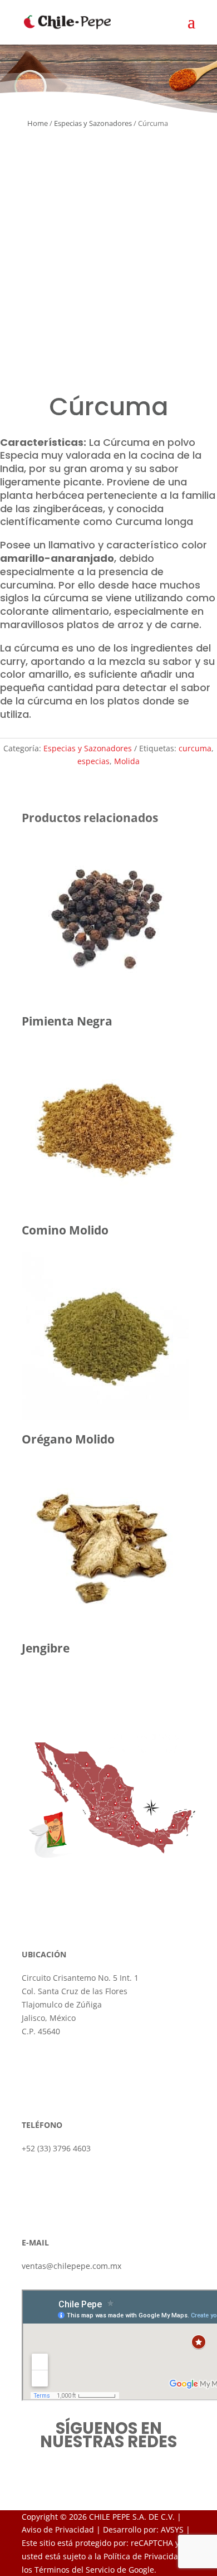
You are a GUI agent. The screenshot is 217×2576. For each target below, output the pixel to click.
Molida (127, 761)
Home (38, 123)
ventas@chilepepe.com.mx (71, 2266)
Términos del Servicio (75, 2570)
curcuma (195, 748)
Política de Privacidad (143, 2556)
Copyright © (44, 2517)
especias (93, 761)
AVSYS (172, 2529)
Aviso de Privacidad (58, 2529)
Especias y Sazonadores (93, 123)
